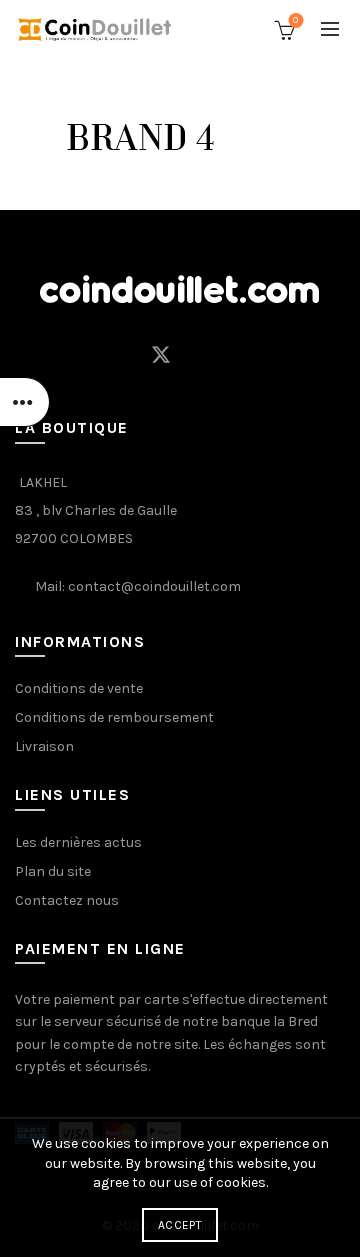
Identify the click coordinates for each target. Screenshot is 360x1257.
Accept (180, 1225)
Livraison (44, 746)
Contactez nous (67, 900)
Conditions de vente (79, 688)
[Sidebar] (25, 402)
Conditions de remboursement (114, 717)
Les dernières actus (78, 842)
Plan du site (53, 871)
